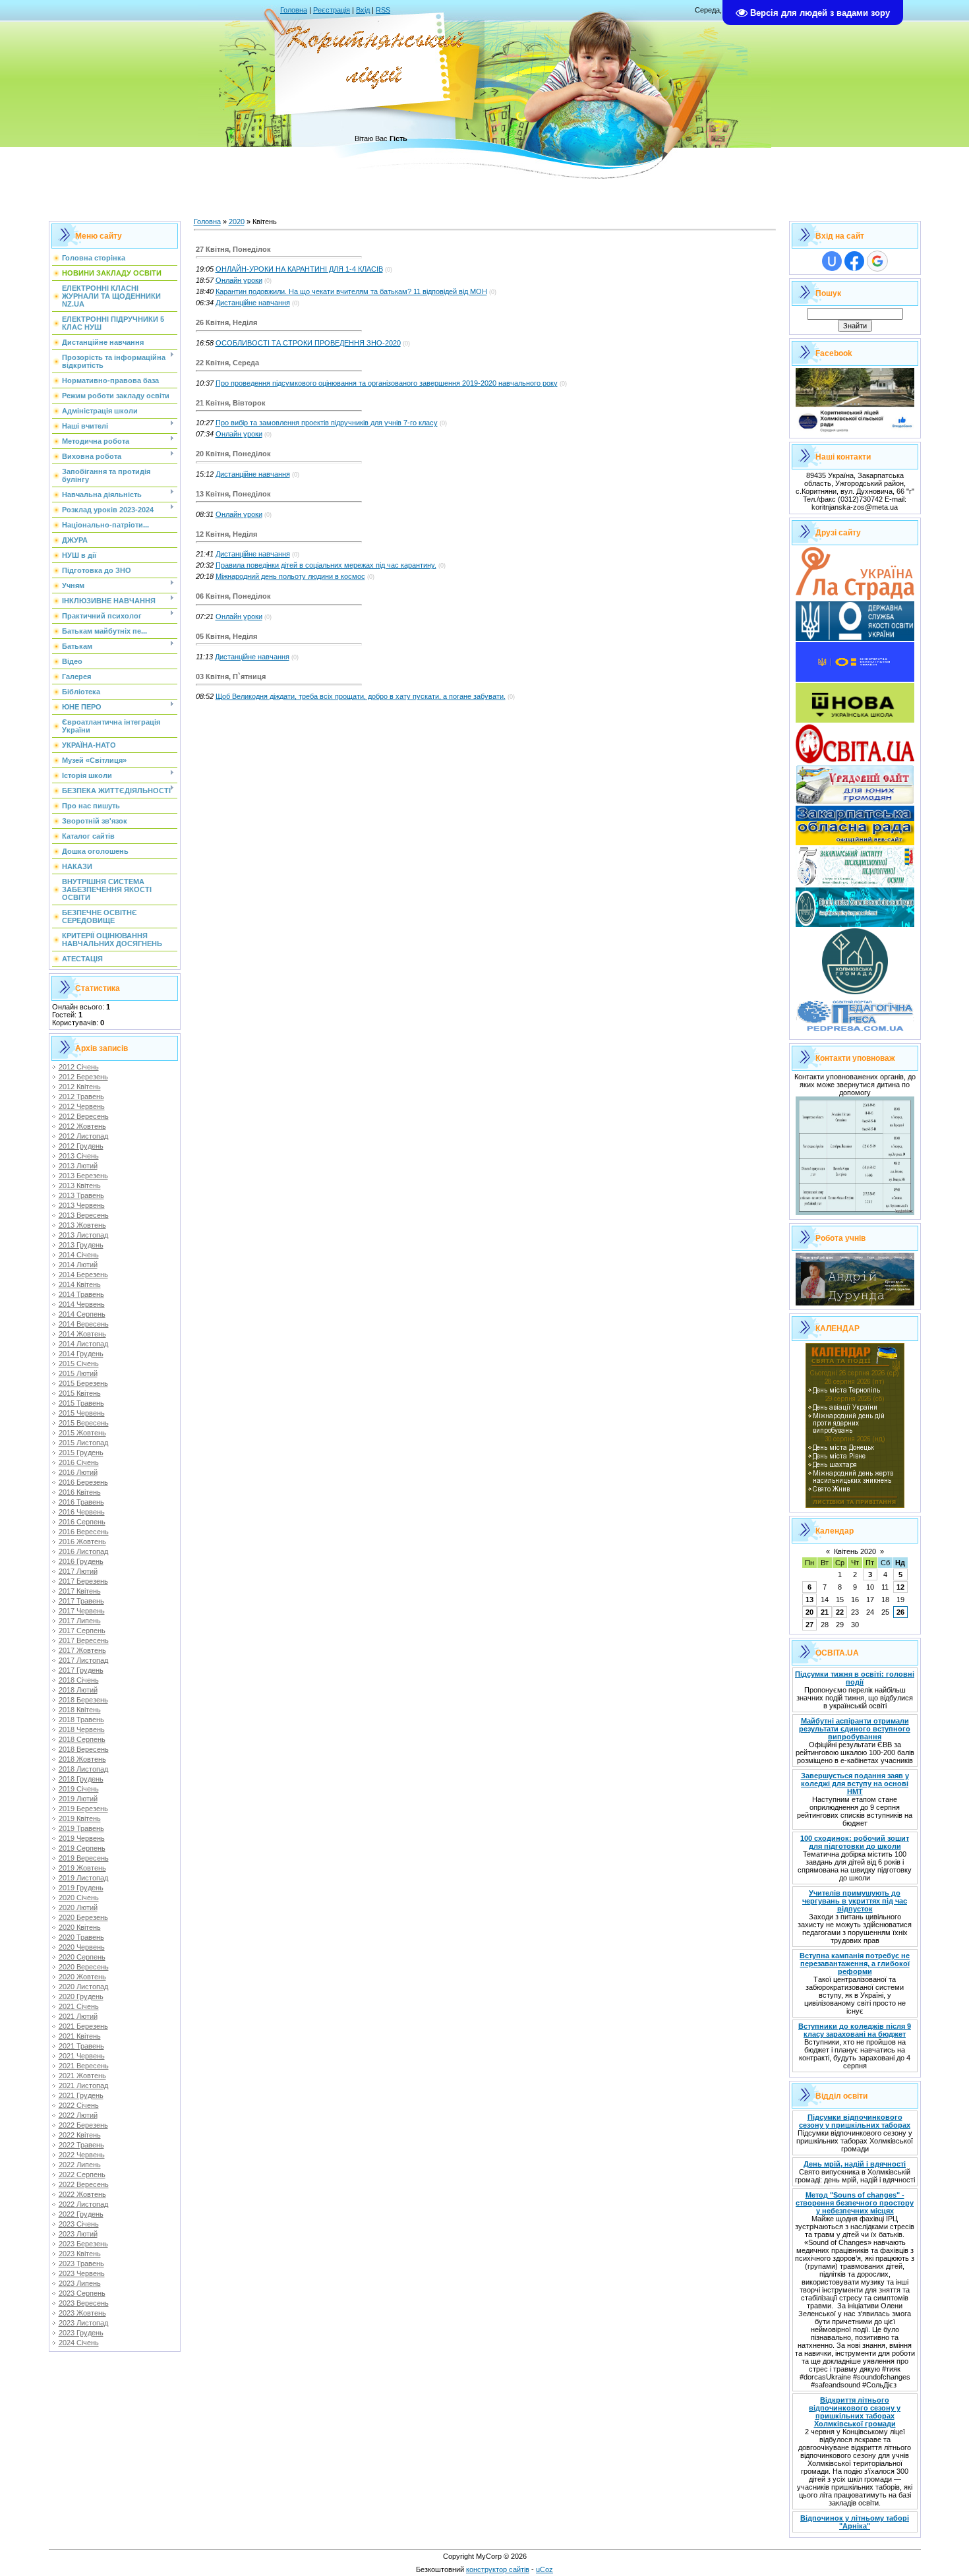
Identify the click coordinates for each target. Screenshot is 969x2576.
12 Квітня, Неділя (226, 534)
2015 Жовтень (82, 1433)
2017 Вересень (84, 1640)
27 (809, 1625)
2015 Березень (83, 1383)
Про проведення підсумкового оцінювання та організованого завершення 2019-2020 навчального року (387, 383)
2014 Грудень (81, 1354)
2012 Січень (79, 1067)
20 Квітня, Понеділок (233, 454)
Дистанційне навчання (253, 303)
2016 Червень (82, 1512)
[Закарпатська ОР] (855, 843)
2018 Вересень (84, 1749)
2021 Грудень (81, 2095)
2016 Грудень (81, 1561)
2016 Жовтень (82, 1542)
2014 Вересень (84, 1324)
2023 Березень (83, 2244)
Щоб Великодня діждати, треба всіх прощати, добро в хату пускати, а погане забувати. (361, 696)
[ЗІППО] (855, 884)
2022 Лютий (78, 2115)
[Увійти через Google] (877, 261)
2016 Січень (79, 1462)
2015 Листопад (83, 1443)
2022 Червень (82, 2155)
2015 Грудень (81, 1453)
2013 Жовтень (82, 1225)
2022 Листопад (83, 2204)
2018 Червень (82, 1729)
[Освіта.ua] (855, 761)
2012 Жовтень (82, 1126)
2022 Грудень (81, 2214)
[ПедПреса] (855, 1033)
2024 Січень (79, 2343)
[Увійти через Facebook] (854, 261)
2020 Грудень (81, 1996)
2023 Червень (82, 2273)
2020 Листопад (83, 1987)
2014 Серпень (82, 1314)
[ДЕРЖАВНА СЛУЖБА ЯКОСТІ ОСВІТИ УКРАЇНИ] (855, 638)
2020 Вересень (84, 1967)
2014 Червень (82, 1304)
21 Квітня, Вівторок (231, 403)
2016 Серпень (82, 1522)
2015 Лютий (78, 1373)
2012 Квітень (80, 1087)
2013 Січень (79, 1156)
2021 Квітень (80, 2036)
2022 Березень (83, 2125)
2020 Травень (81, 1937)
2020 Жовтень (82, 1977)
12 (900, 1587)
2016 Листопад (83, 1551)
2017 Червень (82, 1611)
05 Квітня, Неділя (226, 636)
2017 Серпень (82, 1631)
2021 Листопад (83, 2085)
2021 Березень (83, 2026)
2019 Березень (83, 1809)
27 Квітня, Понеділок (233, 249)
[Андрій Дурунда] (855, 1303)
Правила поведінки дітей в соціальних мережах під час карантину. (326, 565)
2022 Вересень (84, 2184)
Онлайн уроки (239, 280)
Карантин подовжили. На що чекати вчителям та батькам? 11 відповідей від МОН (351, 291)
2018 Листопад (83, 1769)
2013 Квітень (80, 1185)
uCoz (544, 2569)
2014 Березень (83, 1274)
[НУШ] (855, 720)
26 (900, 1612)
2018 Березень (83, 1700)
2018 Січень (79, 1680)
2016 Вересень (84, 1532)
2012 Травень (81, 1096)
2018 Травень (81, 1720)
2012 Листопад (83, 1136)
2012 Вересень (84, 1116)
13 (809, 1600)
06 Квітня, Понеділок (233, 596)
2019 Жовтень (82, 1868)
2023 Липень (80, 2283)
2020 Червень (82, 1947)
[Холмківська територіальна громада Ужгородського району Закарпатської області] (855, 992)
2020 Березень (83, 1917)
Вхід (363, 10)
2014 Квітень (80, 1284)
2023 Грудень (81, 2333)
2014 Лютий (78, 1265)
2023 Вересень (84, 2303)
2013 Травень (81, 1195)
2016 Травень (81, 1502)
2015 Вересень (84, 1423)
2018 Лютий (78, 1690)
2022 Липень (80, 2165)
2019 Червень (82, 1838)
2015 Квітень (80, 1393)
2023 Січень (79, 2224)
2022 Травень (81, 2145)
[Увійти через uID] (832, 261)
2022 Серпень (82, 2174)
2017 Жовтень (82, 1650)
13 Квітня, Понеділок (233, 494)
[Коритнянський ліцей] (855, 431)
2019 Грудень (81, 1888)
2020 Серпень (82, 1957)
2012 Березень (83, 1077)
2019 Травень (81, 1828)
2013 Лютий (78, 1166)
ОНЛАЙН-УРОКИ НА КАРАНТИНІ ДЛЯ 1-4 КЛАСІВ (299, 269)
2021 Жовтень (82, 2076)
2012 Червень (82, 1106)
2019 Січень (79, 1789)
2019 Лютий (78, 1799)
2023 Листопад (83, 2323)
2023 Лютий (78, 2234)
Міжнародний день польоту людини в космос (290, 576)
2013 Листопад (83, 1235)
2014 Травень (81, 1294)
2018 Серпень (82, 1739)
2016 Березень (83, 1482)
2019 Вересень (84, 1858)
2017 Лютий (78, 1571)
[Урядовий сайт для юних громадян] (855, 802)
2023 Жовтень (82, 2313)
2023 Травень (81, 2263)
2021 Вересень (84, 2066)
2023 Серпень (82, 2293)
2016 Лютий (78, 1472)
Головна (294, 10)
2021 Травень (81, 2046)
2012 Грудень (81, 1146)
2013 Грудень (81, 1245)
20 (809, 1612)
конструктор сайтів (498, 2569)
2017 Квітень (80, 1591)
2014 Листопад (83, 1344)
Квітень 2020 (855, 1551)
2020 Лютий (78, 1907)
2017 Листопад (83, 1660)
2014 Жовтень (82, 1334)
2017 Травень (81, 1601)
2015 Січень (79, 1363)
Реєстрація (332, 10)
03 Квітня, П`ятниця (231, 676)
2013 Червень (82, 1205)
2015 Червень (82, 1413)
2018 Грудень (81, 1779)
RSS (383, 10)
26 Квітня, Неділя (226, 322)
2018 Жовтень (82, 1759)
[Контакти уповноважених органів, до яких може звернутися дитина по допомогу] (855, 1213)
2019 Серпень (82, 1848)
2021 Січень (79, 2006)
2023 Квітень (80, 2254)
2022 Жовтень (82, 2194)
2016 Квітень (80, 1492)
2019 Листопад (83, 1878)
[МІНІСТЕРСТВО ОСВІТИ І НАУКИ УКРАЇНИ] (855, 679)
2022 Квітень (80, 2135)
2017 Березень (83, 1581)
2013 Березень (83, 1176)
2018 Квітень (80, 1710)
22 (840, 1612)
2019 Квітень (80, 1818)
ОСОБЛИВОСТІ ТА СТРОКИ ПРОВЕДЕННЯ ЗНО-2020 (308, 343)
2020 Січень (79, 1898)
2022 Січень (79, 2105)
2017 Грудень (81, 1670)
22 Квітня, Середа (227, 363)
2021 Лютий (78, 2016)
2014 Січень (79, 1255)
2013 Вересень (84, 1215)
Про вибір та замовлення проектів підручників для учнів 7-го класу (327, 423)
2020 (237, 222)
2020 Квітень (80, 1927)
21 (825, 1612)
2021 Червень (82, 2056)
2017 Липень (80, 1621)
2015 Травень (81, 1403)
